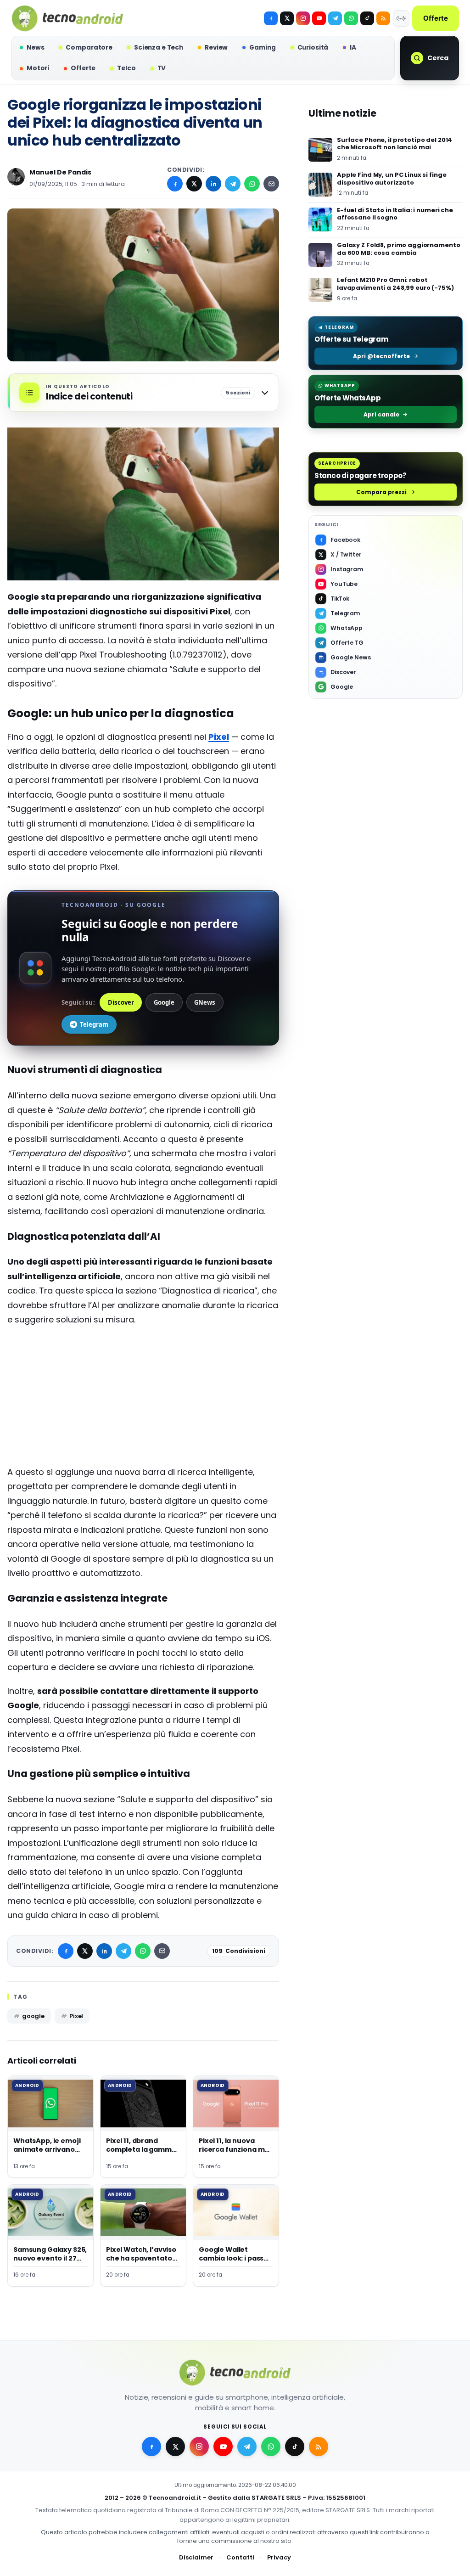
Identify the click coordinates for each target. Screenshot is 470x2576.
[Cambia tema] (401, 18)
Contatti (240, 2557)
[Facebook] (271, 18)
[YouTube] (319, 18)
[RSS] (383, 18)
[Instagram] (303, 18)
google (33, 2016)
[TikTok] (367, 18)
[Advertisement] (143, 1400)
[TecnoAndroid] (67, 18)
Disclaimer (196, 2557)
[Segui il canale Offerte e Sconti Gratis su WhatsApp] (351, 18)
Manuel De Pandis (60, 172)
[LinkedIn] (213, 184)
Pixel (76, 2016)
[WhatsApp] (252, 184)
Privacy (279, 2557)
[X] (287, 18)
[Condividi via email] (271, 184)
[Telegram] (335, 18)
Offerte (436, 18)
